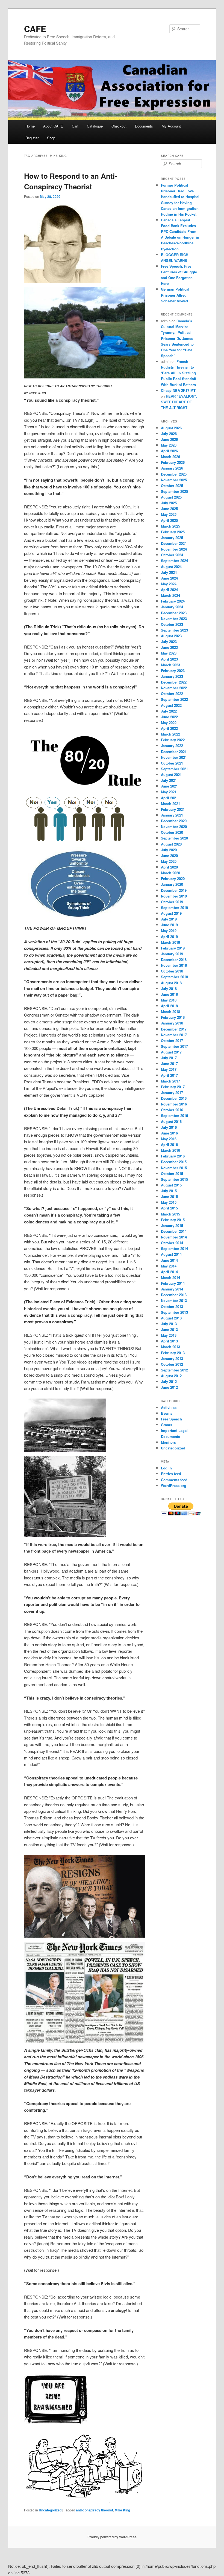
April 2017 (169, 1075)
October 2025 (172, 486)
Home (30, 126)
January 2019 (172, 954)
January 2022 (172, 746)
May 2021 (169, 792)
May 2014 (169, 1266)
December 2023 (174, 613)
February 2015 (173, 1220)
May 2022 (169, 723)
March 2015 (170, 1214)
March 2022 (170, 734)
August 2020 (171, 844)
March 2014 (170, 1277)
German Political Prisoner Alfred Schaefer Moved (175, 295)
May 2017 (169, 1069)
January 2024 (172, 607)
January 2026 (172, 468)
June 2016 (169, 1133)
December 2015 (174, 1162)
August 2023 (171, 636)
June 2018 (169, 994)
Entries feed (171, 1474)
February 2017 (173, 1087)
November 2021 (174, 757)
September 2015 (174, 1179)
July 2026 (169, 434)
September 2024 (174, 561)
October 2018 (172, 971)
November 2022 (174, 688)
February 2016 (173, 1156)
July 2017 (169, 1058)
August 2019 (171, 913)
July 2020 (169, 850)
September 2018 (174, 977)
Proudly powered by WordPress (112, 2537)
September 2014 (174, 1248)
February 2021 (173, 809)
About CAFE (53, 126)
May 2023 (169, 653)
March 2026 (170, 457)
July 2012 (169, 1381)
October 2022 (172, 694)
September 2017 (174, 1046)
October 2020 (172, 832)
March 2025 (170, 526)
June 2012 (169, 1387)
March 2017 (170, 1081)
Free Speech (171, 1419)
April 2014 (169, 1272)
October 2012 (172, 1364)
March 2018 (170, 1011)
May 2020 (169, 861)
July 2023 (169, 642)
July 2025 (169, 503)
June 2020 (169, 856)
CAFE (35, 29)
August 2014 (171, 1254)
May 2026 (169, 445)
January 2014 (172, 1289)
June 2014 (169, 1260)
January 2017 (172, 1092)
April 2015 (169, 1208)
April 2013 (169, 1341)
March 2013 (170, 1347)
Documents (144, 126)
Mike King (122, 2510)
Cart (75, 126)
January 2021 (172, 815)
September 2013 (174, 1312)
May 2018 (169, 1000)
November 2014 (174, 1237)
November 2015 (174, 1168)
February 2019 (173, 948)
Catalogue (95, 126)
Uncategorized (50, 2510)
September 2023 (174, 630)
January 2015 (172, 1225)
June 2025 (169, 509)
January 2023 (172, 676)
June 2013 (169, 1329)
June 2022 (169, 717)
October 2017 (172, 1040)
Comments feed (174, 1480)
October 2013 (172, 1306)
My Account (171, 126)
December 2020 (174, 821)
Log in (166, 1468)
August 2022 (171, 705)
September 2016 (174, 1115)
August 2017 (171, 1052)
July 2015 (169, 1191)
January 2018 (172, 1023)
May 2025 (169, 514)
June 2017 (169, 1063)
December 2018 (174, 960)
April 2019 (169, 937)
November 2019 (174, 896)
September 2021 (174, 769)
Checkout (119, 126)
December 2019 (174, 890)
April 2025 (169, 520)
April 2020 (169, 867)
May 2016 (169, 1139)
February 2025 (173, 532)
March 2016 (170, 1150)
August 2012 (171, 1376)
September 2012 (174, 1370)
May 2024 (169, 584)
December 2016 (174, 1098)
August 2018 (171, 983)
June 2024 (169, 578)
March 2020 (170, 873)
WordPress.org (174, 1485)
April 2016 (169, 1144)
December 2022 (174, 682)
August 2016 (171, 1121)
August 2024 (171, 567)
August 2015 (171, 1185)
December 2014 (174, 1231)
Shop (51, 138)
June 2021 (169, 786)
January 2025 (172, 538)
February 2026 (173, 462)
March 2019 (170, 942)
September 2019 (174, 908)
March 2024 (170, 595)
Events (167, 1413)
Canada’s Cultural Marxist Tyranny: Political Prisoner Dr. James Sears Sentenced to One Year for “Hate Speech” (177, 338)
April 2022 (169, 728)
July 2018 (169, 989)
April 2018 (169, 1006)
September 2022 (174, 699)
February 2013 (173, 1353)
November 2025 (174, 480)
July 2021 (169, 780)
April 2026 (169, 451)
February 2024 (173, 601)
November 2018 (174, 965)
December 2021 (174, 752)
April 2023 (169, 659)
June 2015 (169, 1196)
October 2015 (172, 1173)
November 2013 (174, 1300)
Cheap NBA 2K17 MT (178, 390)
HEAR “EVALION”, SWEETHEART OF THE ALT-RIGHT (179, 402)
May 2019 (169, 930)
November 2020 (174, 827)
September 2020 (174, 838)
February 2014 (173, 1283)
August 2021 (171, 775)
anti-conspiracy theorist (95, 2510)
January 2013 (172, 1358)
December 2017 (174, 1029)
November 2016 (174, 1104)
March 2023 (170, 665)
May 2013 (169, 1335)
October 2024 (172, 555)
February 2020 (173, 879)
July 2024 (169, 572)
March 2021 (170, 804)
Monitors (168, 1442)
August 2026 (171, 428)
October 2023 (172, 624)
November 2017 (174, 1035)
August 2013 (171, 1318)
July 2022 (169, 711)
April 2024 (169, 590)
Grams (166, 1425)
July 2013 (169, 1324)
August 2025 (171, 497)
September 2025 (174, 491)
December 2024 (174, 543)
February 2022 (173, 740)
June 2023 (169, 647)
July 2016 (169, 1127)
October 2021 (172, 763)
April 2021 (169, 798)
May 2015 (169, 1202)
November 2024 (174, 549)
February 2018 (173, 1017)
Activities (169, 1407)
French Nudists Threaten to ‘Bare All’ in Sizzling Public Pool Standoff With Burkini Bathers (179, 373)
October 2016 (172, 1110)
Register (32, 138)
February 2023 (173, 671)
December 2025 (174, 474)
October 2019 (172, 902)
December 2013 (174, 1295)
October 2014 (172, 1243)
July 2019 (169, 919)
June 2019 (169, 925)
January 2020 (172, 884)
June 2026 (169, 439)
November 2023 (174, 619)
